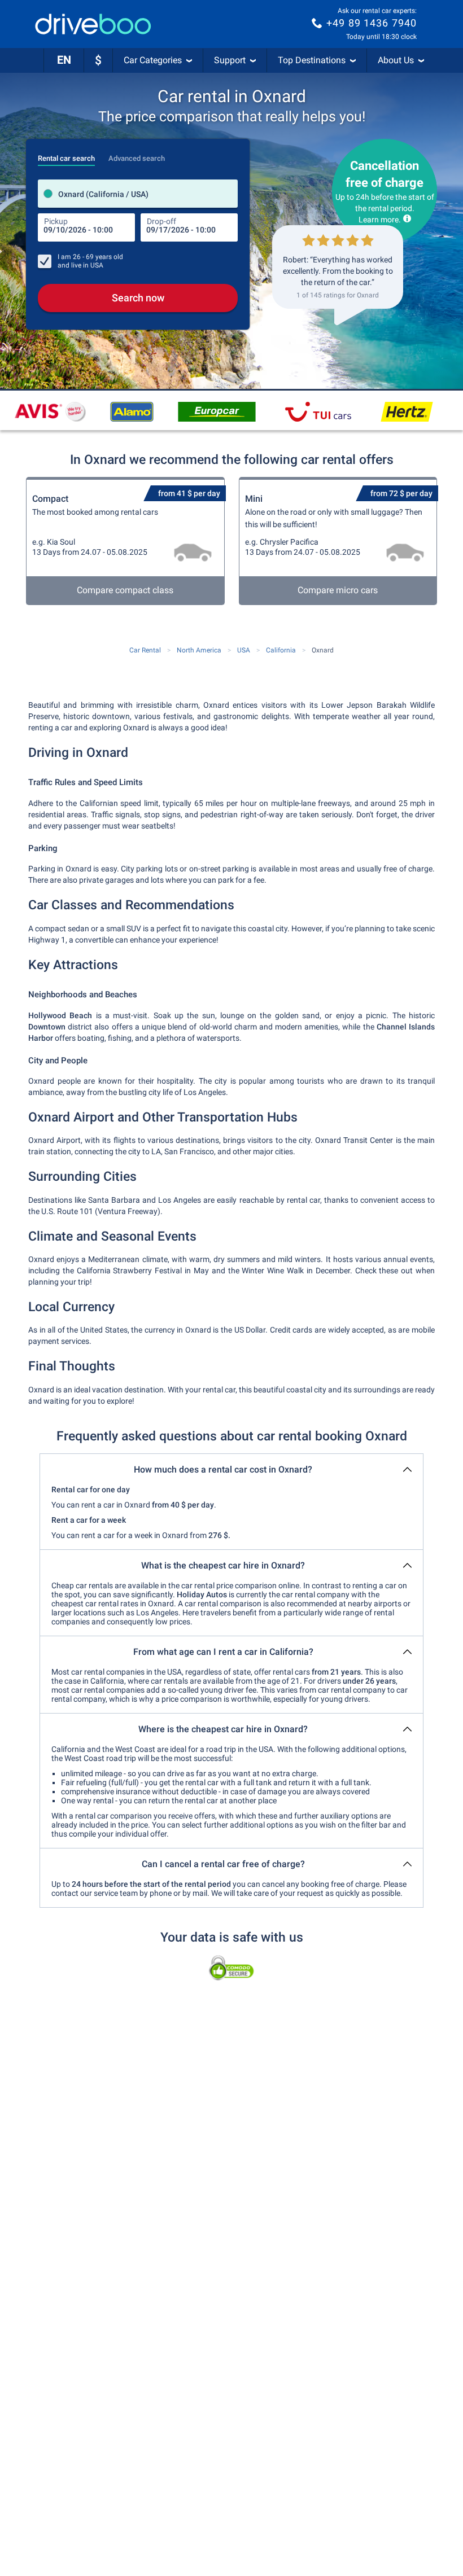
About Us (396, 60)
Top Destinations (312, 60)
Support (230, 60)
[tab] (66, 155)
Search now (138, 298)
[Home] (93, 24)
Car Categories (153, 60)
